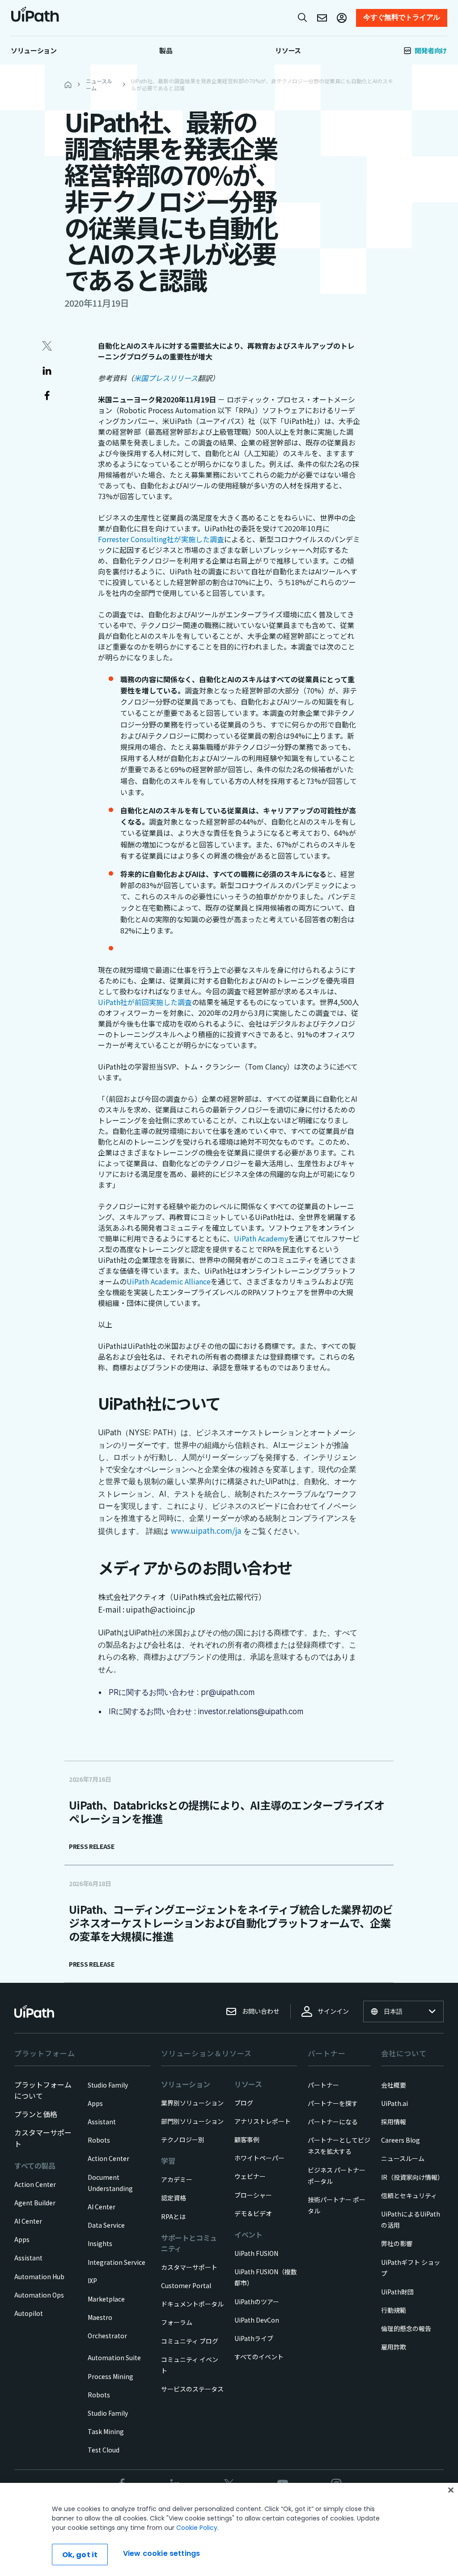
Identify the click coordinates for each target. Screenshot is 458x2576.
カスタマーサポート (189, 2267)
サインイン (333, 2011)
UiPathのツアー (257, 2302)
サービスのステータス (192, 2389)
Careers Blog (401, 2140)
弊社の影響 (397, 2243)
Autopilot (29, 2313)
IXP (92, 2281)
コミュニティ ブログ (190, 2341)
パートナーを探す (333, 2103)
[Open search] (303, 17)
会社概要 (394, 2085)
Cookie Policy (197, 2528)
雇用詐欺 (394, 2347)
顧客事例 (247, 2140)
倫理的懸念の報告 (406, 2328)
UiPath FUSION (256, 2253)
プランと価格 (36, 2114)
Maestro (100, 2317)
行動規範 (394, 2310)
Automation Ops (39, 2295)
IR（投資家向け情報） (412, 2177)
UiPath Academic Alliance (169, 1281)
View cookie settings (161, 2553)
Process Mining (110, 2376)
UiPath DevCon (257, 2320)
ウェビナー (250, 2176)
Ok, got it (80, 2555)
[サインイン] (342, 18)
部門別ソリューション (192, 2121)
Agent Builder (35, 2203)
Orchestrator (107, 2336)
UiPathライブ (254, 2338)
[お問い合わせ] (322, 18)
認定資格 (174, 2198)
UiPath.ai (394, 2103)
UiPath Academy (261, 1238)
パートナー (323, 2085)
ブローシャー (253, 2195)
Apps (22, 2239)
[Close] (451, 2490)
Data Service (106, 2225)
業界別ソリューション (192, 2103)
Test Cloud (104, 2450)
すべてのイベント (259, 2357)
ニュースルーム (403, 2158)
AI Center (28, 2221)
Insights (100, 2243)
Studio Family (108, 2085)
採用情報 (394, 2122)
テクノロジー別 (183, 2140)
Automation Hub (39, 2276)
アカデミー (177, 2179)
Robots (99, 2140)
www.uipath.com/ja (206, 1530)
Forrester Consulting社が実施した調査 (161, 539)
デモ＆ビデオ (253, 2213)
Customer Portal (186, 2285)
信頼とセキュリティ (409, 2195)
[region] (229, 2529)
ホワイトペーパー (259, 2158)
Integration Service (117, 2262)
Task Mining (106, 2431)
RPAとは (173, 2217)
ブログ (244, 2103)
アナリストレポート (263, 2121)
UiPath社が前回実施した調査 (145, 1002)
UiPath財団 (397, 2292)
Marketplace (106, 2299)
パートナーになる (333, 2122)
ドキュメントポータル (192, 2304)
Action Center (35, 2184)
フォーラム (177, 2322)
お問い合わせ (261, 2011)
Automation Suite (114, 2358)
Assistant (28, 2258)
